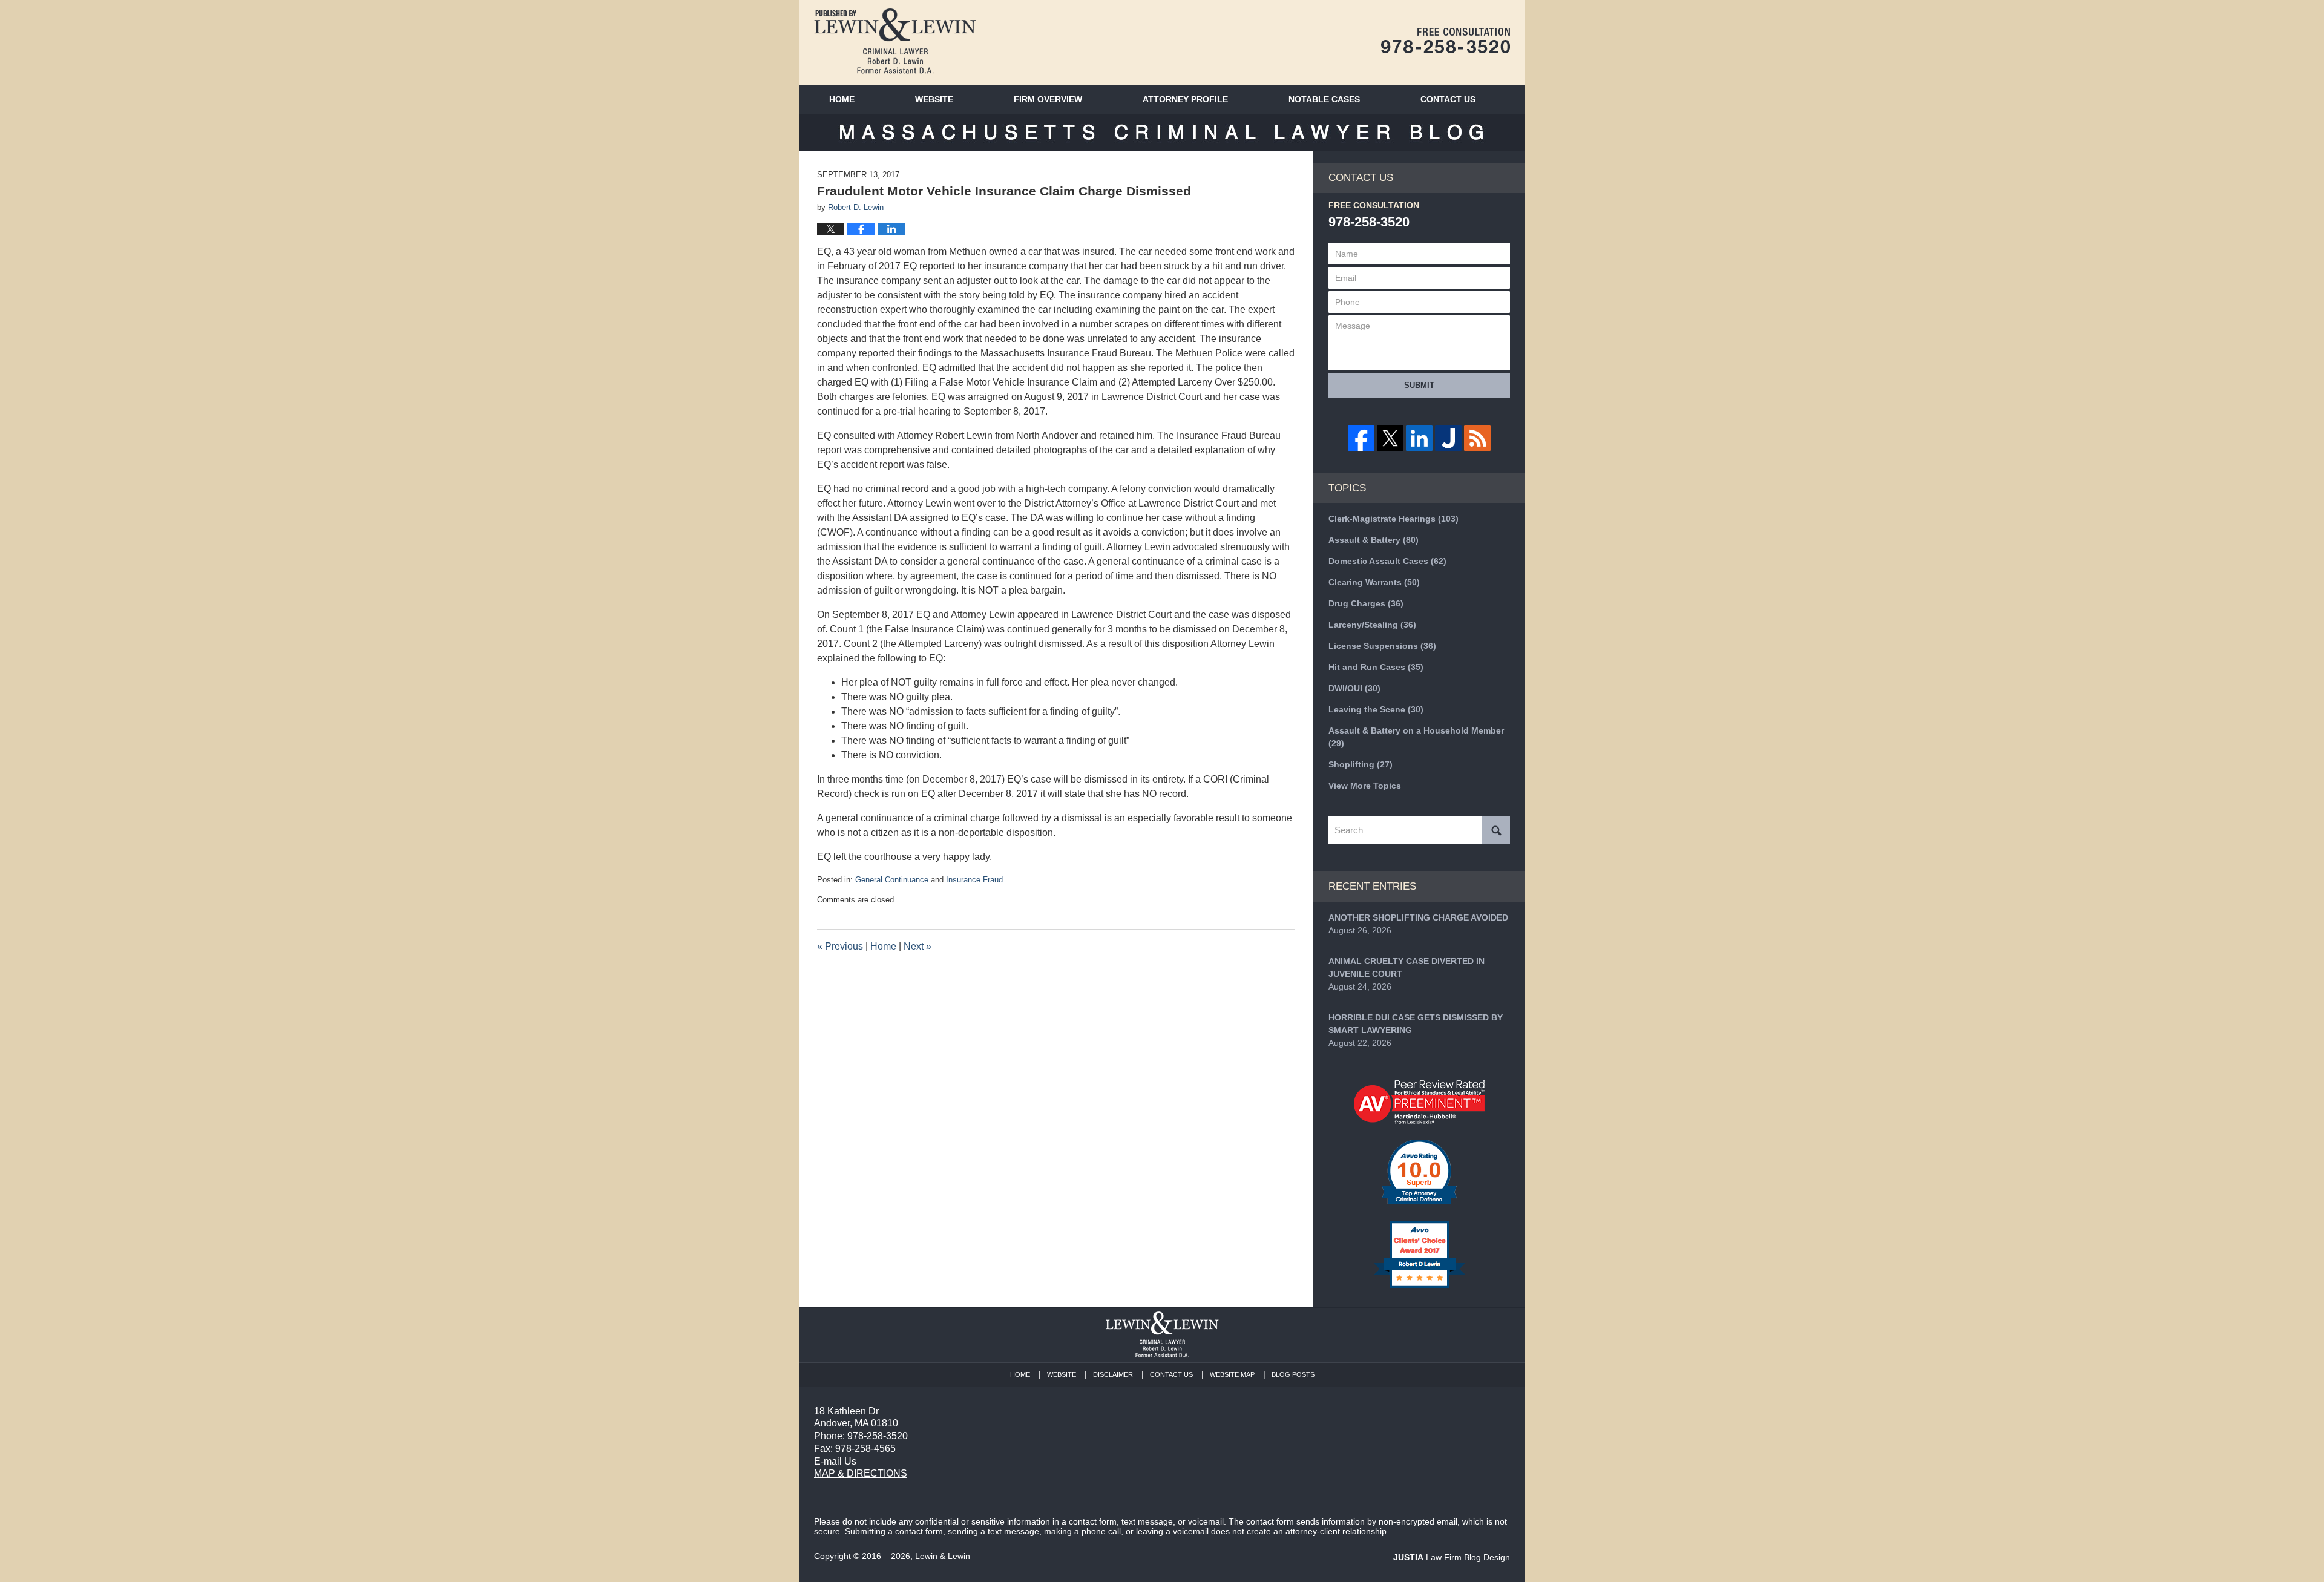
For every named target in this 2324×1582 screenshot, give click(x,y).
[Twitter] (1390, 438)
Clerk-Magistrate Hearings (1393, 519)
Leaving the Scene (1376, 709)
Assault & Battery (1374, 540)
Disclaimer (1113, 1374)
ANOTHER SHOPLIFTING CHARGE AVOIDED (1418, 917)
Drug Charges (1366, 603)
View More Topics (1365, 786)
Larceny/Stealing (1372, 625)
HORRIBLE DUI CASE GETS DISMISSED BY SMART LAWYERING (1416, 1024)
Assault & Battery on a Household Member (1416, 737)
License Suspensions (1382, 646)
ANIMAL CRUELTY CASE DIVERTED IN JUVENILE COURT (1407, 967)
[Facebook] (1361, 438)
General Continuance (892, 880)
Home (842, 99)
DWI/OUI (1354, 688)
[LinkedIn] (1419, 438)
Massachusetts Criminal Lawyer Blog (895, 41)
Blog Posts (1293, 1374)
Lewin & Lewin (943, 1556)
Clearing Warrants (1374, 582)
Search (1496, 830)
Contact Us (1171, 1374)
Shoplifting (1361, 764)
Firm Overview (1048, 99)
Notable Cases (1324, 99)
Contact (1448, 99)
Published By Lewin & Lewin (1446, 41)
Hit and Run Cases (1376, 667)
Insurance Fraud (974, 880)
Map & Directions (861, 1473)
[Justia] (1448, 438)
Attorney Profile (1185, 99)
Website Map (1232, 1374)
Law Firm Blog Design (1452, 1557)
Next (917, 946)
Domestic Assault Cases (1387, 561)
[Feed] (1477, 438)
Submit (1419, 385)
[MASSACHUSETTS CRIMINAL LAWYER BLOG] (1162, 133)
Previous (840, 946)
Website (934, 99)
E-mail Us (835, 1461)
